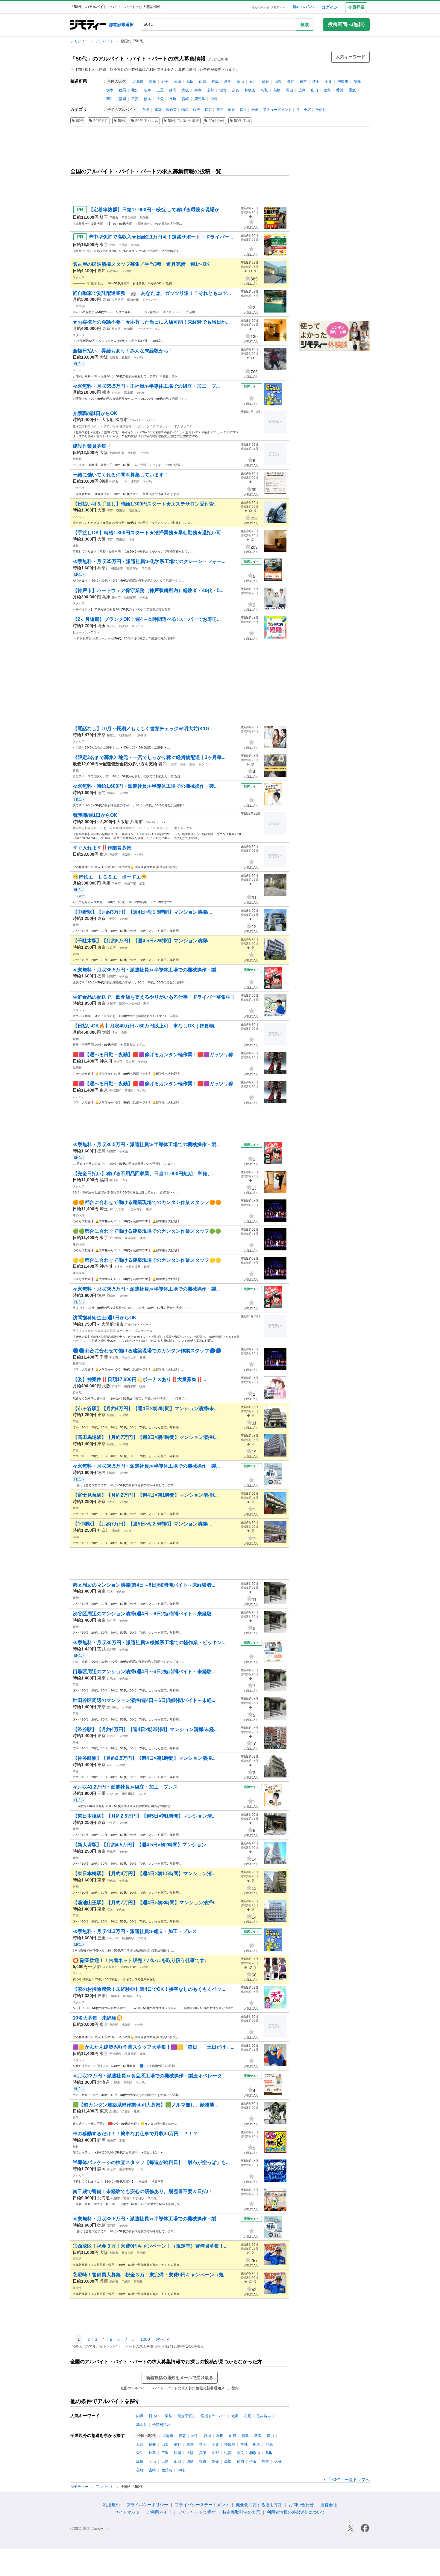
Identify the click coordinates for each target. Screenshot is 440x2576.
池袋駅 (126, 855)
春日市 (114, 1180)
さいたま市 (117, 1209)
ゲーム (77, 370)
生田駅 (130, 1061)
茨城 (357, 82)
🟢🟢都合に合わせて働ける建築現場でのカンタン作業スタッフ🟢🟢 (147, 1231)
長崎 (173, 99)
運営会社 (329, 2505)
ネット (77, 1973)
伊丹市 (116, 883)
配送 (146, 1004)
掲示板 (77, 1068)
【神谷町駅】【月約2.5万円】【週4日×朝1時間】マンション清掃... (144, 1758)
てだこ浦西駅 (131, 482)
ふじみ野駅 (135, 1209)
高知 (110, 99)
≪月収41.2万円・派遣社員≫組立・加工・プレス (125, 1787)
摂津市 (116, 1386)
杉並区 (111, 735)
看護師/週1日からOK (95, 815)
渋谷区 (111, 1621)
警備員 (144, 218)
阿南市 (111, 793)
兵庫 (198, 90)
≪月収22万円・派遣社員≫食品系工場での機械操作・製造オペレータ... (149, 2076)
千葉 (328, 82)
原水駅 (128, 393)
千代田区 (115, 1091)
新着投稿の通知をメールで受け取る (180, 2378)
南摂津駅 (130, 1386)
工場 (122, 2140)
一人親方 (79, 896)
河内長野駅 (128, 1967)
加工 (142, 883)
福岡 (122, 99)
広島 (302, 90)
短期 (235, 2416)
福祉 (243, 110)
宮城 (177, 82)
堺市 (110, 510)
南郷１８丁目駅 (134, 2198)
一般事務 (140, 735)
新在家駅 (130, 597)
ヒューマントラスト (86, 632)
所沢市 (111, 626)
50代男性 (101, 121)
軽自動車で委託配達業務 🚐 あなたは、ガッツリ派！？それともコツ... (152, 293)
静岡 (173, 90)
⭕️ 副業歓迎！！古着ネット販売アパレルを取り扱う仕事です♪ (140, 1960)
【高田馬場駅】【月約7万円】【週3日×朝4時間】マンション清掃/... (145, 1437)
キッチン (137, 626)
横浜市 (118, 1061)
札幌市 (116, 2083)
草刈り (142, 2425)
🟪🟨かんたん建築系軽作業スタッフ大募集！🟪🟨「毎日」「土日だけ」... (154, 2047)
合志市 (116, 393)
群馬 (122, 90)
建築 (158, 110)
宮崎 (185, 99)
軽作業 (172, 110)
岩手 (165, 82)
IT (298, 110)
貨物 (76, 771)
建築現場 (79, 1215)
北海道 (138, 82)
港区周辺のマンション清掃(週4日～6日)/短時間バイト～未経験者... (144, 1585)
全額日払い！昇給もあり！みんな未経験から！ (123, 351)
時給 (76, 925)
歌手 (76, 2118)
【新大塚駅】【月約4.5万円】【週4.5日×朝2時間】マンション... (141, 1845)
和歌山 (250, 90)
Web (76, 954)
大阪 (185, 90)
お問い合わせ (301, 2505)
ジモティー (80, 41)
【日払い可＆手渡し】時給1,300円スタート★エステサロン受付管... (145, 504)
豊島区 (114, 855)
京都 (210, 90)
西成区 (77, 2259)
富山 (240, 82)
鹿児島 (200, 99)
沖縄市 (114, 482)
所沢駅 (124, 626)
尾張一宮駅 (188, 764)
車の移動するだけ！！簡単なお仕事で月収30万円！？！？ (135, 2134)
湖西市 (111, 2140)
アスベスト (80, 488)
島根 (277, 90)
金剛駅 (132, 453)
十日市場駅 (133, 1267)
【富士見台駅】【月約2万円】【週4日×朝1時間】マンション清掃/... (145, 1495)
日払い (154, 2416)
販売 (197, 110)
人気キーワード (351, 57)
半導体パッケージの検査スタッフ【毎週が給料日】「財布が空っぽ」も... (151, 2162)
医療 (255, 110)
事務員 (77, 459)
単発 (169, 2416)
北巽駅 (126, 358)
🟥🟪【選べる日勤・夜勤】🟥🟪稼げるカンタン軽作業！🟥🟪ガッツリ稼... (155, 1055)
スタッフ (79, 277)
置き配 (77, 1393)
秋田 (190, 82)
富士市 (111, 2169)
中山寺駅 (130, 883)
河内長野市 (110, 1967)
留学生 (77, 2288)
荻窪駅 (129, 1091)
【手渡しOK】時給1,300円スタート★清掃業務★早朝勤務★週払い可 (147, 533)
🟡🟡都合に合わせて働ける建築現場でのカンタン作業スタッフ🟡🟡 (147, 1260)
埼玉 (316, 82)
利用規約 (111, 2505)
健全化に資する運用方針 (259, 2505)
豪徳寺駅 (131, 1238)
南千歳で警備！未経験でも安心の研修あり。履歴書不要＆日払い (142, 2191)
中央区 (111, 1823)
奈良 (236, 90)
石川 (253, 82)
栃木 (110, 90)
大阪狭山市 (117, 453)
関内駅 (128, 1996)
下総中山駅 (129, 1358)
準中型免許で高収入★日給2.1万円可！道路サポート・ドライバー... (161, 237)
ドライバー (150, 300)
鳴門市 (111, 2226)
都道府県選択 (121, 25)
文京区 (111, 948)
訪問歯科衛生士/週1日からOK (105, 1318)
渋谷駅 (126, 2111)
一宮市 (172, 764)
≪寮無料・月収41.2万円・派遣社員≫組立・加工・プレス (135, 1931)
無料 (76, 2147)
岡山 (289, 90)
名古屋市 (113, 271)
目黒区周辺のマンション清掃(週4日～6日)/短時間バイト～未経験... (144, 1672)
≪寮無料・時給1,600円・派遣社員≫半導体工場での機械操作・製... (145, 786)
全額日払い (161, 2425)
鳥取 (264, 90)
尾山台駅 (133, 300)
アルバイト (105, 41)
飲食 (146, 110)
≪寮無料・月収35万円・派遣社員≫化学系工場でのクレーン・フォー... (149, 561)
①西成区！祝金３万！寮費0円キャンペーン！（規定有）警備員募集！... (150, 2246)
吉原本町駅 (127, 2169)
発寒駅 (128, 2083)
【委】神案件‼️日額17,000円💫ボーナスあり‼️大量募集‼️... (139, 1379)
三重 (160, 90)
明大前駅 (125, 735)
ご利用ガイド (159, 2512)
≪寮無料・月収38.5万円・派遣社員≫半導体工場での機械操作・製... (146, 2219)
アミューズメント (277, 110)
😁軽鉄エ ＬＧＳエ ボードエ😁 (110, 877)
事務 (220, 110)
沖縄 (214, 99)
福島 (215, 82)
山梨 (278, 82)
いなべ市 (113, 1794)
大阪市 (114, 358)
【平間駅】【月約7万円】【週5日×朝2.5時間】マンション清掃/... (142, 1524)
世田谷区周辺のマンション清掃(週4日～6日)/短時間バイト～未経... (144, 1700)
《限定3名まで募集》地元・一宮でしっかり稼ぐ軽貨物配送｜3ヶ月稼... (149, 757)
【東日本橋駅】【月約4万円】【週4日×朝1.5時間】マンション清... (144, 1873)
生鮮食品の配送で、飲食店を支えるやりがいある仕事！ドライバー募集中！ (154, 997)
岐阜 (148, 90)
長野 (291, 82)
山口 (315, 90)
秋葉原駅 (131, 2054)
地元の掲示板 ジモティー (268, 7)
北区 (112, 245)
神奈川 (343, 82)
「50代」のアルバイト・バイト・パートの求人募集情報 (138, 59)
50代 (122, 121)
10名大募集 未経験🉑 (98, 2018)
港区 (110, 1592)
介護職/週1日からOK (95, 413)
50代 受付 (217, 121)
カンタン (79, 1097)
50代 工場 (242, 121)
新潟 (228, 82)
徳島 (327, 90)
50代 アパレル (147, 121)
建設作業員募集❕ (92, 446)
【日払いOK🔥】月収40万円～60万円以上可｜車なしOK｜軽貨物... (145, 1026)
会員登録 (356, 7)
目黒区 (111, 1678)
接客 (208, 110)
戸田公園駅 (129, 218)
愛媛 (352, 90)
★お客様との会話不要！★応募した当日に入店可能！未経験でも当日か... (151, 322)
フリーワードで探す (197, 2512)
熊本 (148, 99)
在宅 (248, 2416)
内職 (140, 2416)
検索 (305, 25)
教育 (232, 110)
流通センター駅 (130, 1004)
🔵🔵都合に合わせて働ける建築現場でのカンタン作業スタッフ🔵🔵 (147, 1351)
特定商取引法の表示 (241, 2512)
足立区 (116, 329)
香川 (340, 90)
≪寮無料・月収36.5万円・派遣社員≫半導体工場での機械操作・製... (146, 970)
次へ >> (163, 2339)
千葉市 (114, 1358)
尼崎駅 (126, 2282)
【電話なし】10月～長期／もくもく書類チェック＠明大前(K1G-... (144, 729)
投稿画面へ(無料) (346, 24)
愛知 (135, 90)
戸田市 (114, 218)
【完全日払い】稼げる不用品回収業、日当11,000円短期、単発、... (144, 1174)
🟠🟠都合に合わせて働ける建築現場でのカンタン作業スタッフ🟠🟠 (147, 1202)
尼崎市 (114, 2282)
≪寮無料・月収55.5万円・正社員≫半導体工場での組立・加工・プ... (146, 386)
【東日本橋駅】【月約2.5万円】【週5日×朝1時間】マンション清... (144, 1816)
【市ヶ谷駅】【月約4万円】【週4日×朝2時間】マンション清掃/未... (145, 1408)
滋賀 (223, 90)
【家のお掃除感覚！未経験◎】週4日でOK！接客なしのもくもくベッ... (149, 1989)
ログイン (330, 7)
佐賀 (135, 99)
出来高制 (79, 306)
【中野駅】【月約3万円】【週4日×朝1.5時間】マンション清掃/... (142, 912)
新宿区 (111, 1415)
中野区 (111, 919)
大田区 (111, 1004)
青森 (152, 82)
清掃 (131, 540)
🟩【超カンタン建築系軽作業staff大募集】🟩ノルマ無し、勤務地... (145, 2105)
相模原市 (117, 568)
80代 (80, 121)
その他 (321, 110)
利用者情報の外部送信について (296, 2512)
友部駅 (111, 1649)
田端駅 (123, 245)
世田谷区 (118, 300)
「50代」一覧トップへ (348, 2480)
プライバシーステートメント (202, 2505)
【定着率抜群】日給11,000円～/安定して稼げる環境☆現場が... (156, 210)
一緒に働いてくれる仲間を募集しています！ (121, 475)
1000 (145, 2339)
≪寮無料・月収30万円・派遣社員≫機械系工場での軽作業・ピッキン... (149, 1642)
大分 (160, 99)
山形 (203, 82)
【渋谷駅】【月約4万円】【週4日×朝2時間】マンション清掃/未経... (145, 1729)
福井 (265, 82)
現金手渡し (186, 2416)
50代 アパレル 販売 (183, 121)
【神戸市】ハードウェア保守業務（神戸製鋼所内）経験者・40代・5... (148, 590)
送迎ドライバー (213, 2416)
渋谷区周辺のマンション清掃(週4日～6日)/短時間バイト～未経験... (144, 1614)
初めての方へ (303, 7)
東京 (303, 82)
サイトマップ (127, 2512)
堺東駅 (121, 510)
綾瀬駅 (128, 329)
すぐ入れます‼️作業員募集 (102, 848)
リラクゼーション (148, 329)
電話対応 (134, 510)
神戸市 (116, 597)
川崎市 (116, 1531)
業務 (76, 546)
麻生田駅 (128, 1794)
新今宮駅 (128, 2253)
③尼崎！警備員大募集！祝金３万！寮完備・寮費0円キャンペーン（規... (150, 2275)
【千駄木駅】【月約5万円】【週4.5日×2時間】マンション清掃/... (142, 941)
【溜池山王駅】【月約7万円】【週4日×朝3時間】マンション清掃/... (145, 1903)
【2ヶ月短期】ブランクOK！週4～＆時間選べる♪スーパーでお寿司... (147, 619)
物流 (185, 110)
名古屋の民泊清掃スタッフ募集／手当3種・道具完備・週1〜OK (141, 264)
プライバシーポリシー (147, 2505)
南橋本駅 (132, 568)
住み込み (264, 2416)
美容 (307, 110)
